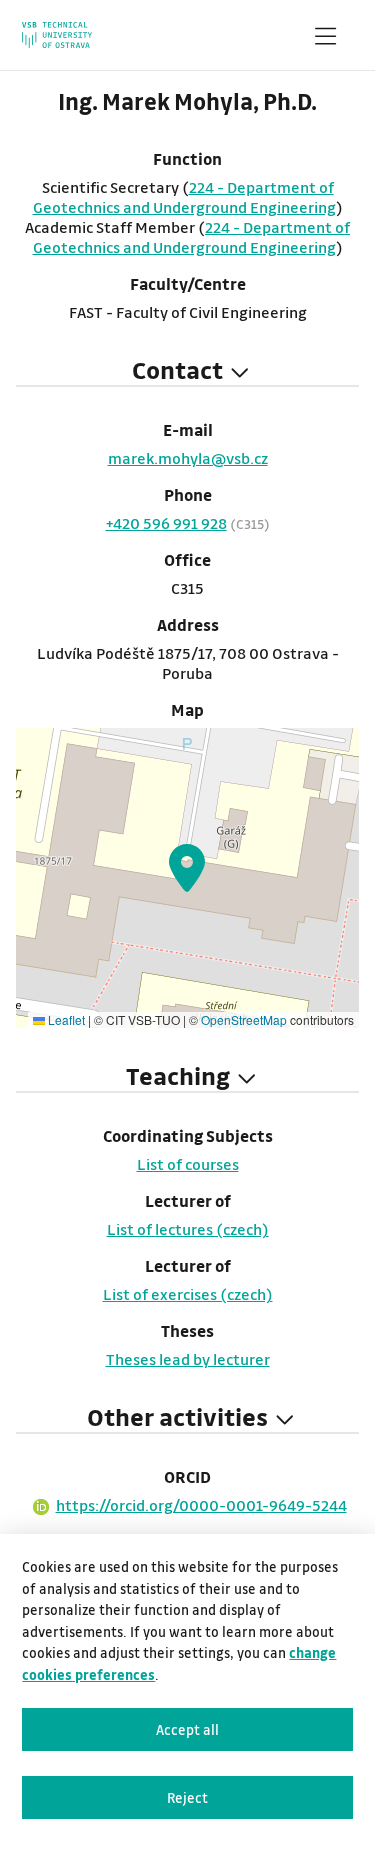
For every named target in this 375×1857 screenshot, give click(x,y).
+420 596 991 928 (166, 523)
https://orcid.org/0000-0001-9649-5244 (201, 1505)
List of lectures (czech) (188, 1229)
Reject (187, 1797)
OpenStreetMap (244, 1019)
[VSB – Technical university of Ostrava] (57, 35)
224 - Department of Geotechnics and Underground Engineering (184, 197)
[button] (187, 868)
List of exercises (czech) (188, 1294)
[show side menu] (325, 40)
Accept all (187, 1729)
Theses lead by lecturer (188, 1359)
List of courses (188, 1164)
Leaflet (65, 1019)
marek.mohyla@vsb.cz (188, 458)
